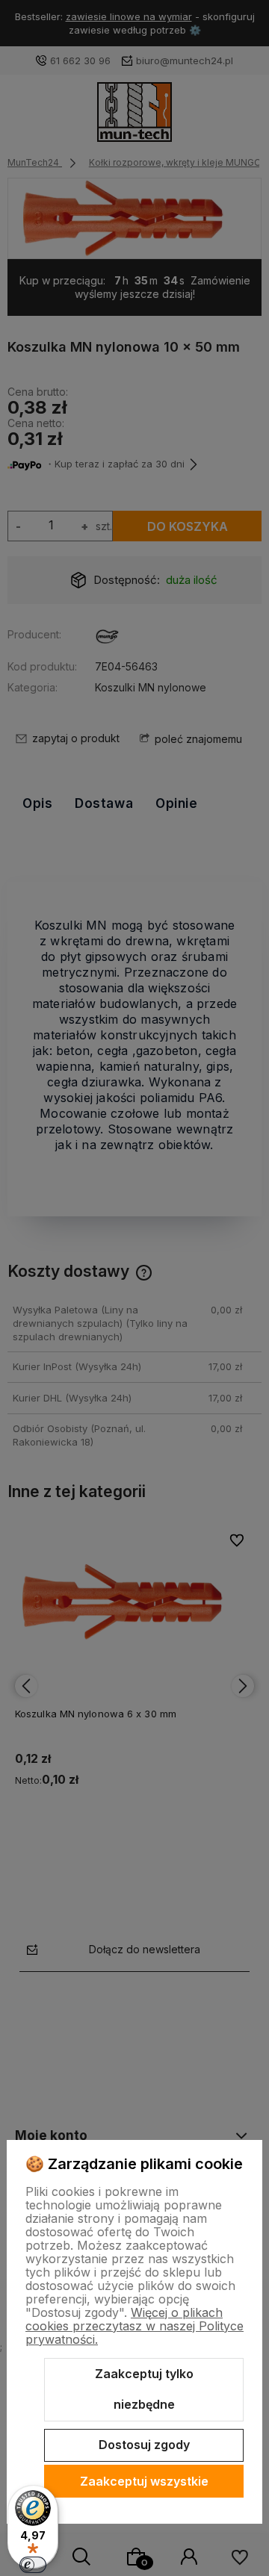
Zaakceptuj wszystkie (144, 2481)
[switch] (33, 2565)
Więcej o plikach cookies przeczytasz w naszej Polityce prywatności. (134, 2326)
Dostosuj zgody (144, 2445)
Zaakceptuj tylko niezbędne (144, 2389)
